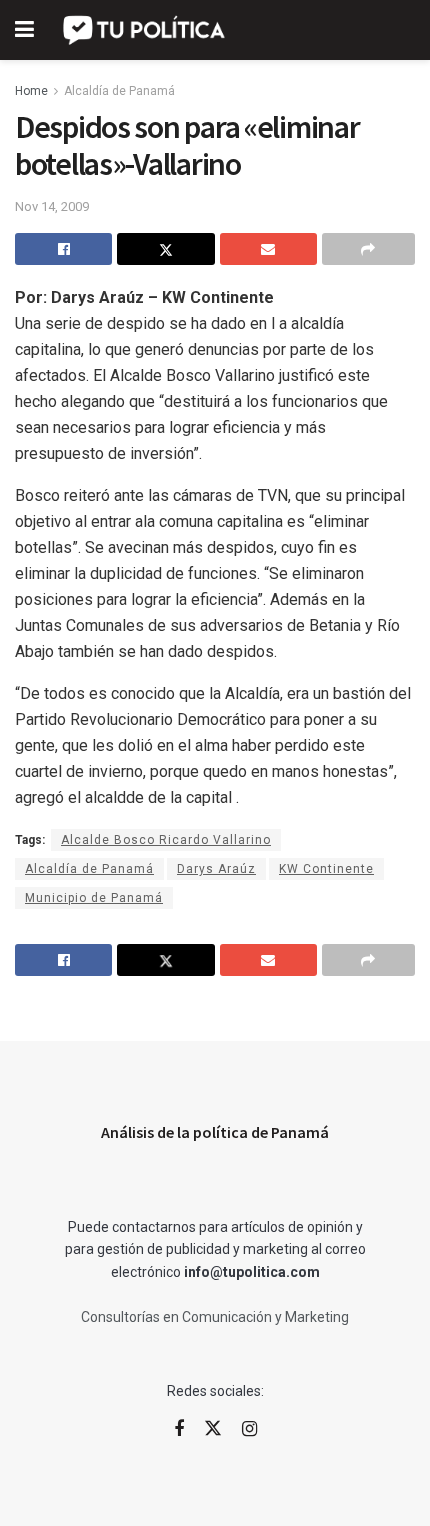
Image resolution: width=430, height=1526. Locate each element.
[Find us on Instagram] (249, 1429)
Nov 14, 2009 (52, 206)
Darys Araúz (216, 869)
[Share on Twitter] (165, 249)
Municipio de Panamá (94, 898)
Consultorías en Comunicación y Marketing (215, 1317)
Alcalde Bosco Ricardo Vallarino (166, 840)
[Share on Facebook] (63, 249)
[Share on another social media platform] (368, 249)
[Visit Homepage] (145, 30)
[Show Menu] (24, 30)
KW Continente (326, 869)
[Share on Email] (268, 249)
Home (31, 91)
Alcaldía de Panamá (119, 91)
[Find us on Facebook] (179, 1429)
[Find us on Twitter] (213, 1429)
